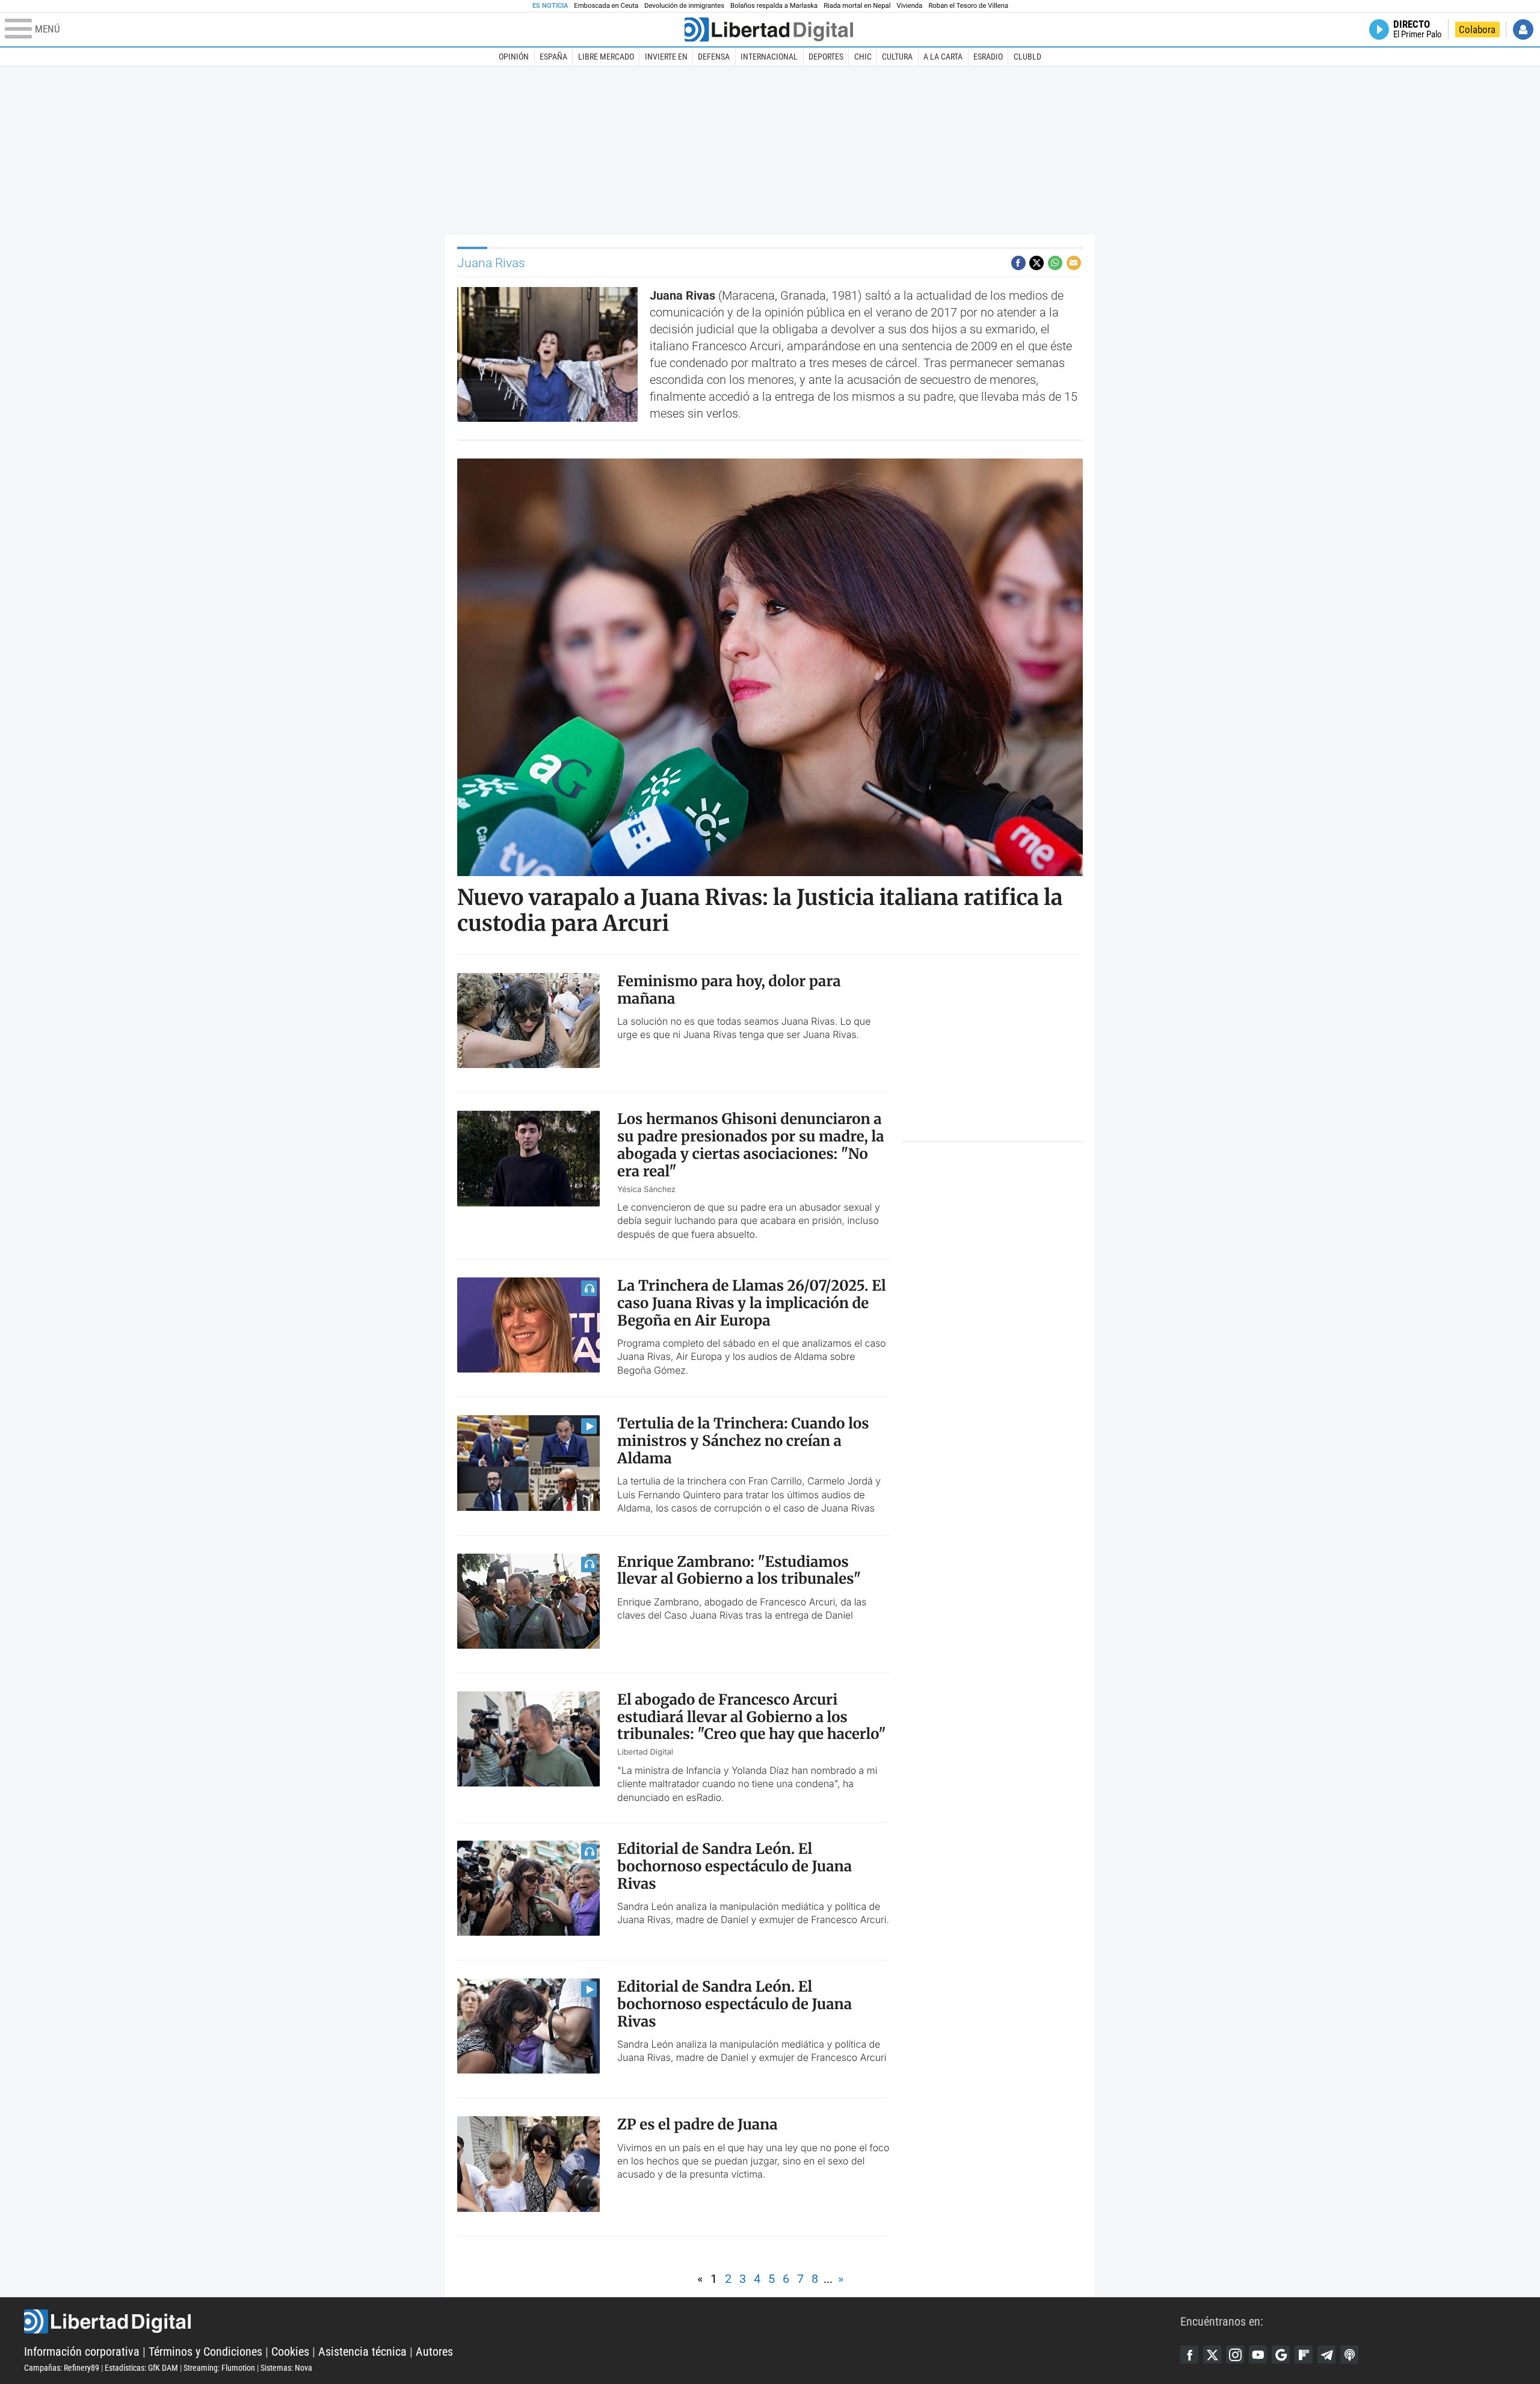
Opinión (514, 57)
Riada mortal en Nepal (857, 6)
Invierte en (666, 57)
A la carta (943, 57)
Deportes (826, 57)
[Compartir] (1018, 263)
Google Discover (1281, 2355)
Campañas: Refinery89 (62, 2368)
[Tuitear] (1036, 263)
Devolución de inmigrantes (684, 6)
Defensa (714, 57)
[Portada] (769, 29)
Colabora (1477, 29)
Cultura (897, 57)
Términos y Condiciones (205, 2352)
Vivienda (909, 6)
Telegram (1326, 2355)
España (553, 57)
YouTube (1258, 2355)
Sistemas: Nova (286, 2368)
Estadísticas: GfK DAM (141, 2368)
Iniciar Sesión (1523, 29)
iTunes (1349, 2355)
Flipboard (1304, 2355)
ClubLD (1027, 57)
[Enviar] (1055, 263)
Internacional (769, 57)
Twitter (1212, 2355)
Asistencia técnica (362, 2352)
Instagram (1235, 2355)
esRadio (988, 57)
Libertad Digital (602, 2321)
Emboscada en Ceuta (606, 6)
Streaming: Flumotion (219, 2368)
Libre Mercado (606, 57)
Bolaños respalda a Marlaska (774, 6)
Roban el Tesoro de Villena (968, 6)
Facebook (1189, 2355)
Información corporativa (82, 2352)
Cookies (290, 2352)
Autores (434, 2352)
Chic (863, 57)
